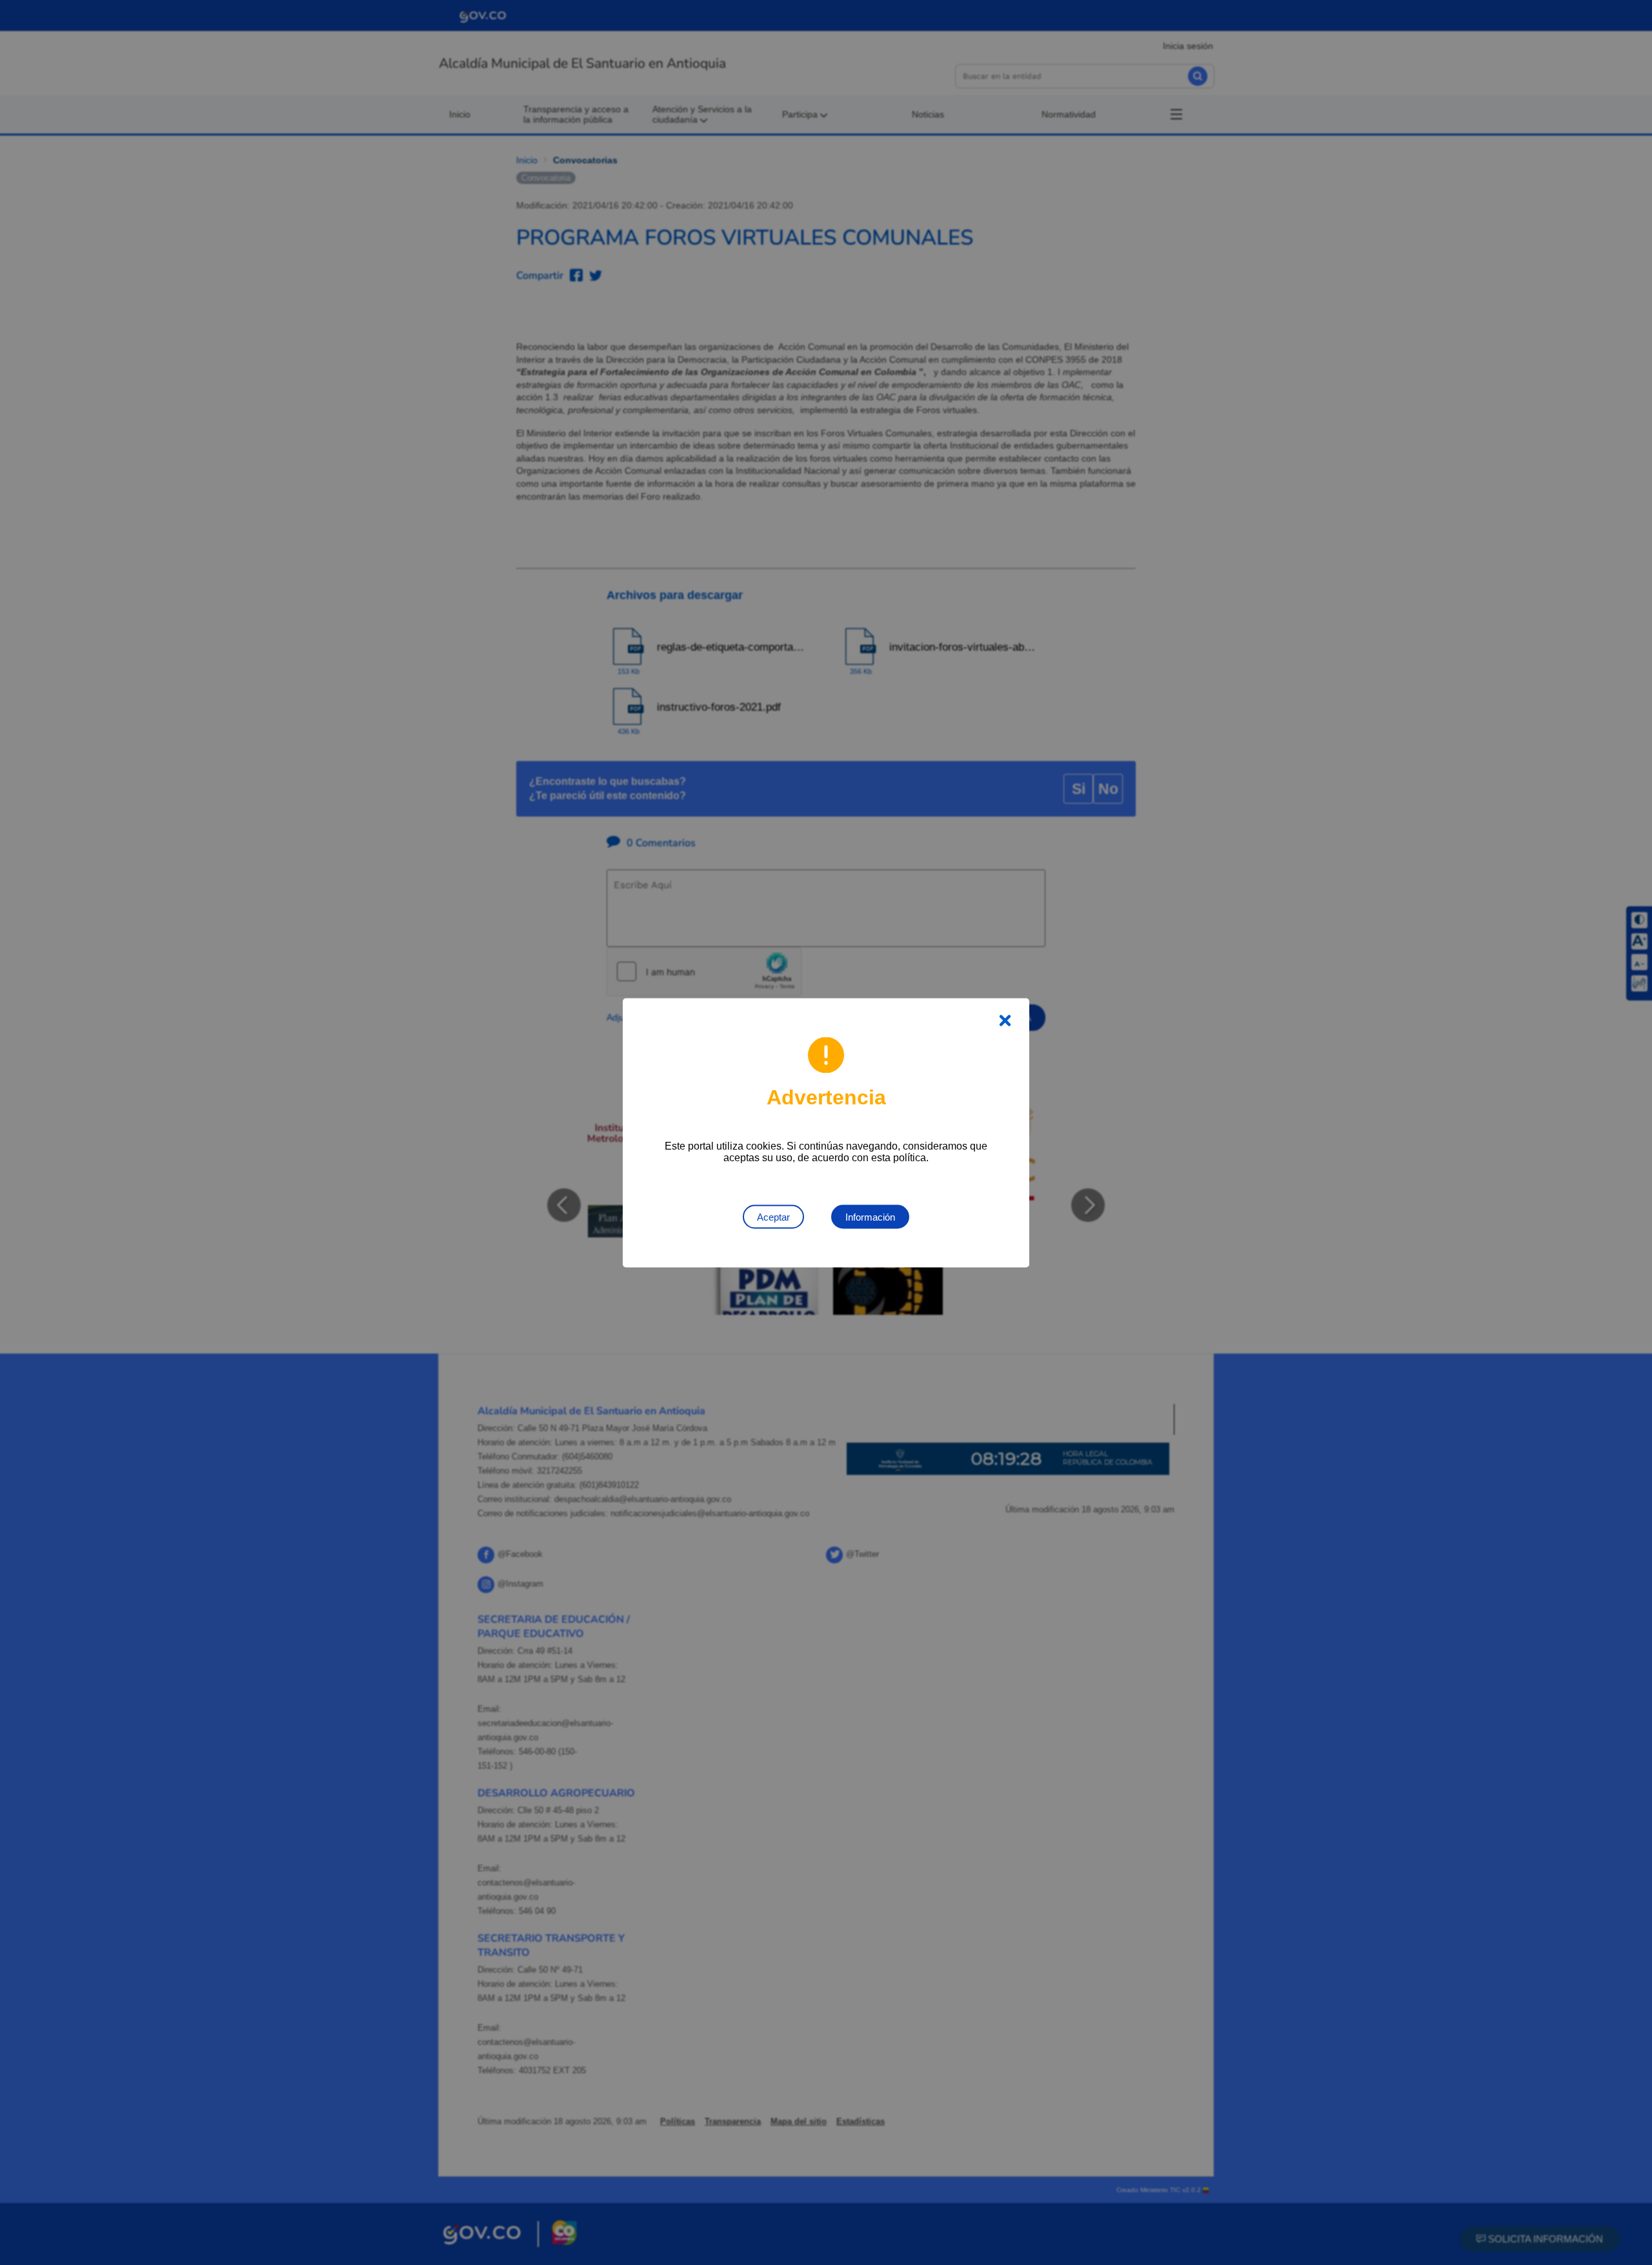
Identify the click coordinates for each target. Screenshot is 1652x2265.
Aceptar (773, 1216)
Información (870, 1216)
